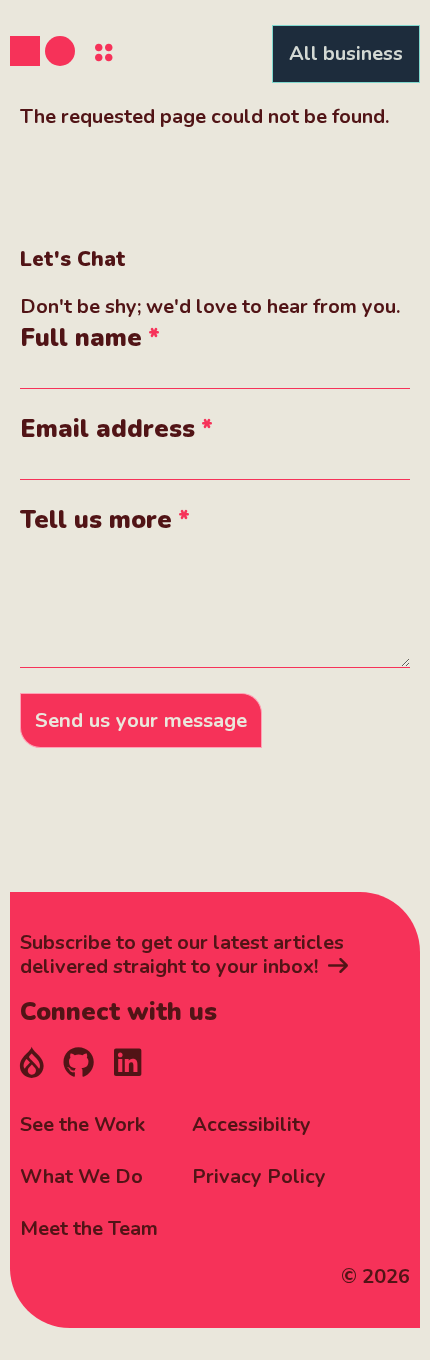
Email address (107, 429)
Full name (81, 338)
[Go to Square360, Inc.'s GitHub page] (78, 1064)
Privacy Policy (259, 1176)
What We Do (81, 1176)
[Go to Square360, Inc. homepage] (42, 51)
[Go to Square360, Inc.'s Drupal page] (31, 1064)
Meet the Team (89, 1228)
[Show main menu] (104, 54)
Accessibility (251, 1124)
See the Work (82, 1124)
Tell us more (96, 520)
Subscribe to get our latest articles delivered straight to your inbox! (182, 955)
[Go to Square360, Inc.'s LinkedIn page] (127, 1064)
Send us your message (141, 720)
